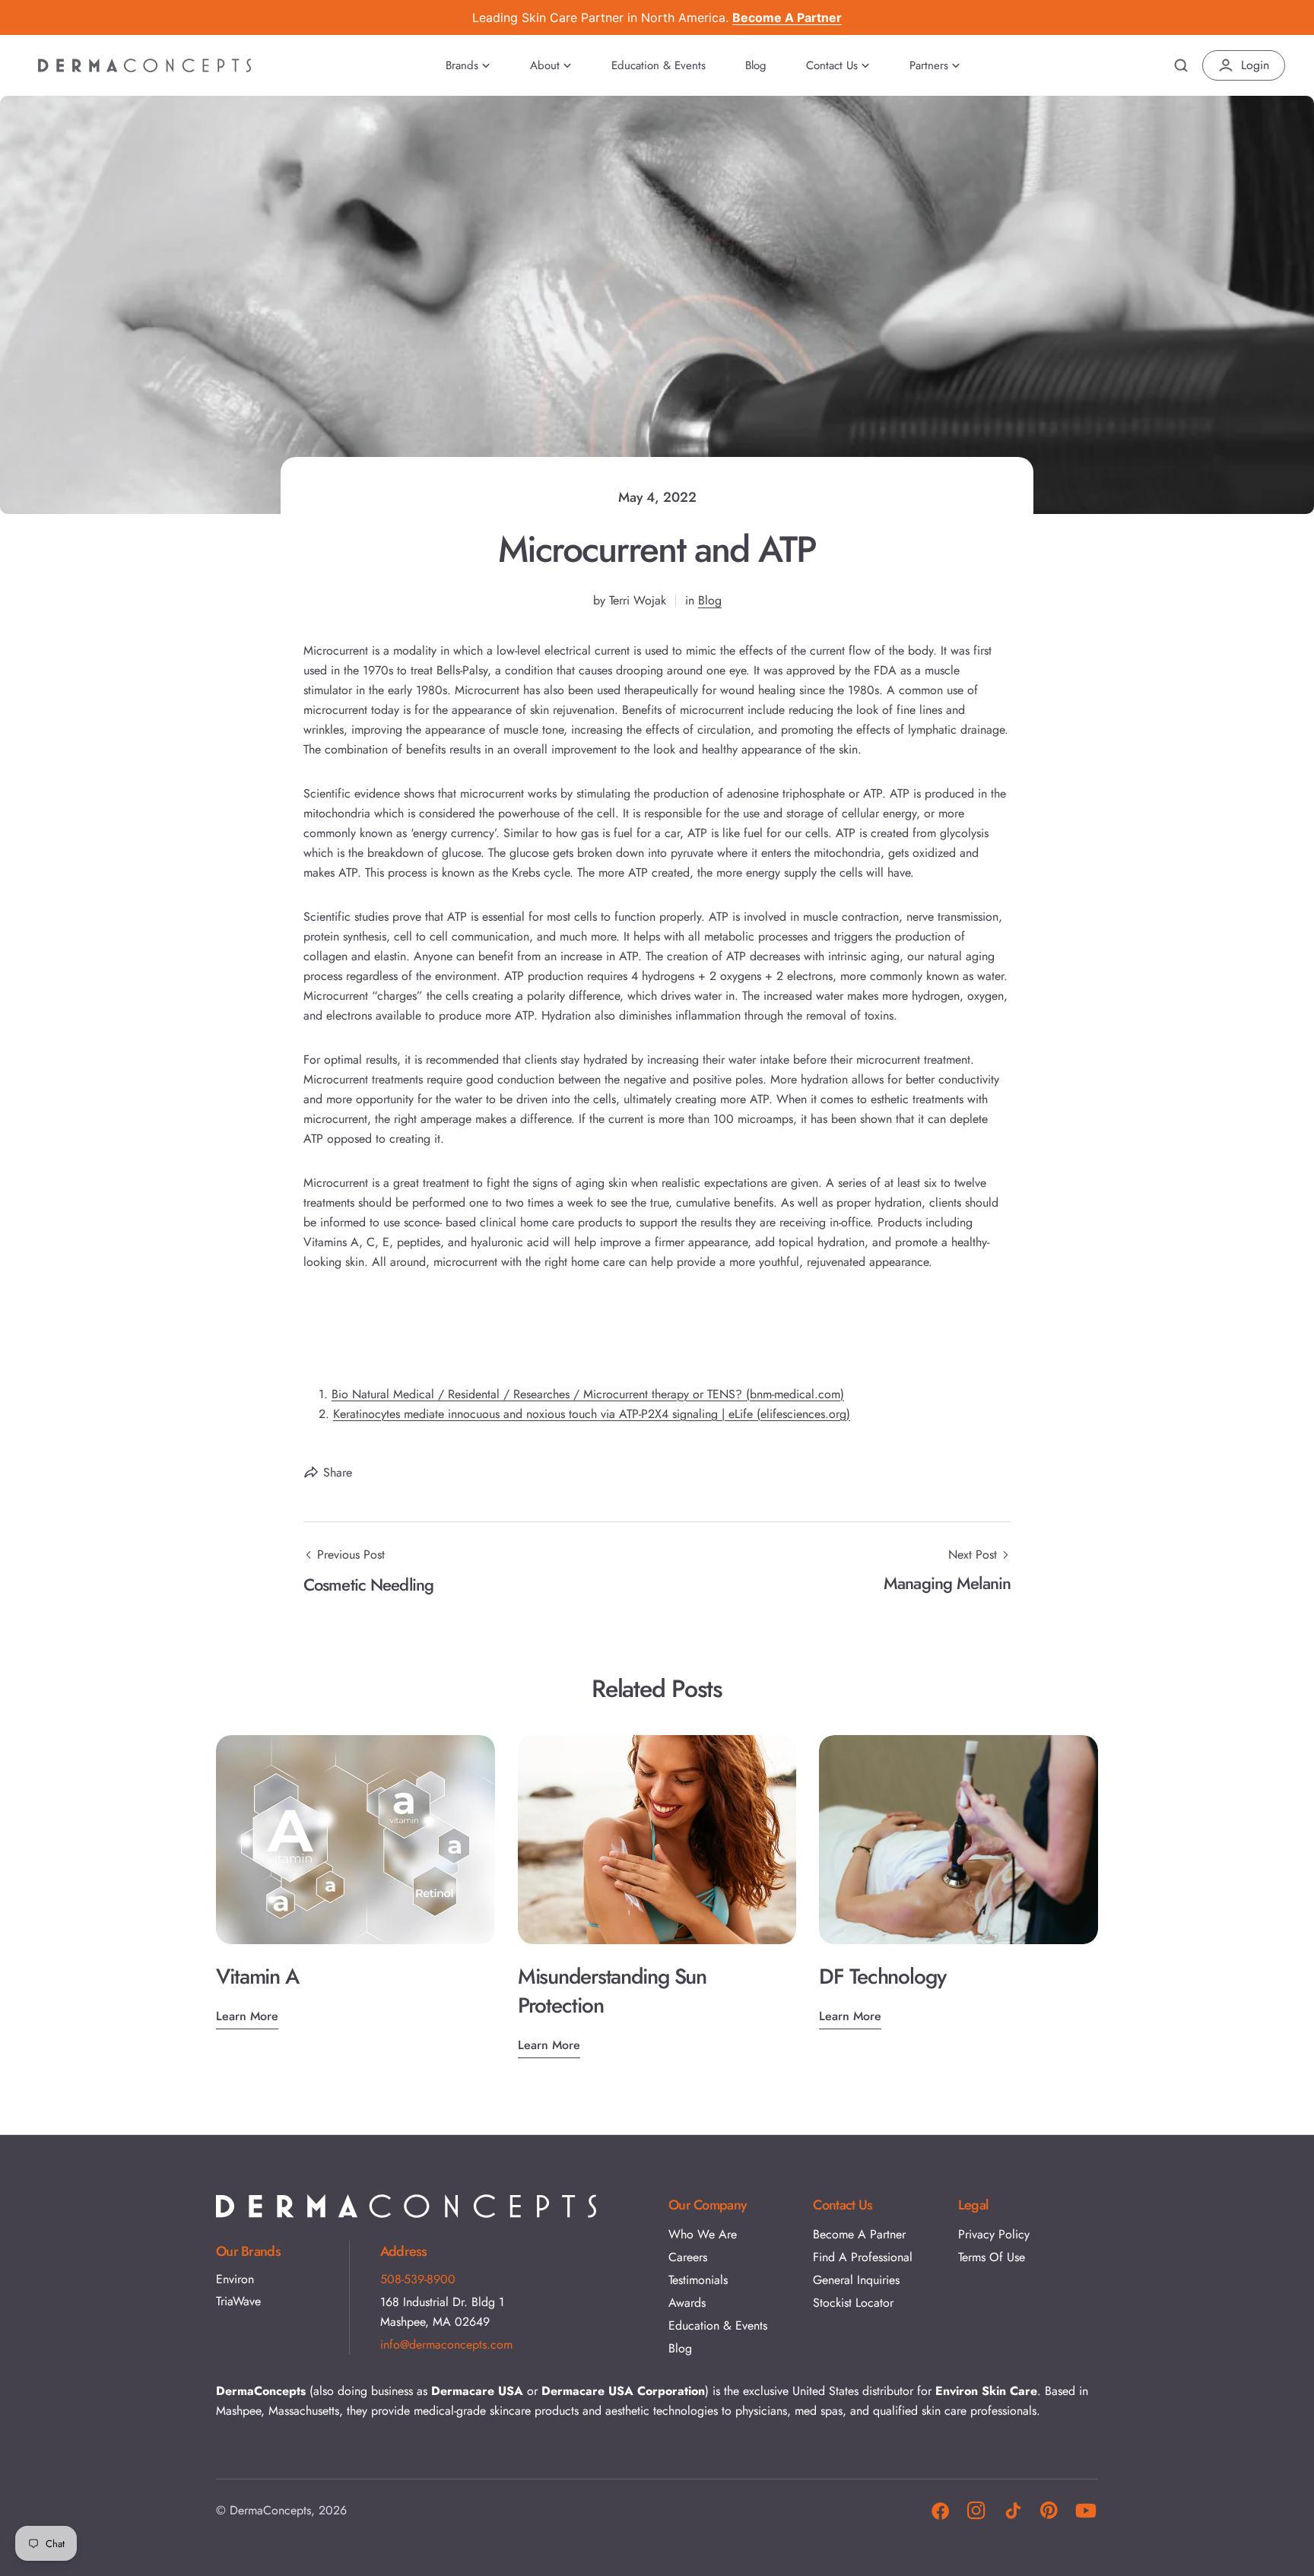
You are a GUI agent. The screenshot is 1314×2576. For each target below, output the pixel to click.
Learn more (247, 2016)
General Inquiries (856, 2280)
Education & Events (718, 2325)
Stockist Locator (853, 2303)
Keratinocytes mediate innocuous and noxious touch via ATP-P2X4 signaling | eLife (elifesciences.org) (592, 1414)
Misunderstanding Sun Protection (613, 1991)
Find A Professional (863, 2257)
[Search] (1181, 65)
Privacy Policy (994, 2234)
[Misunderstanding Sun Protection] (657, 1840)
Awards (687, 2303)
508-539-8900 (418, 2279)
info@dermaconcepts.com (446, 2344)
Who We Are (703, 2234)
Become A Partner (859, 2234)
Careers (688, 2257)
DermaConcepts (270, 2510)
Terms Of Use (992, 2257)
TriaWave (238, 2302)
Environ (235, 2279)
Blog (710, 600)
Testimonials (698, 2280)
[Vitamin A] (355, 1840)
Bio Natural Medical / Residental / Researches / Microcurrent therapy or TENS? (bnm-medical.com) (588, 1394)
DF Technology (882, 1976)
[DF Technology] (959, 1840)
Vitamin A (257, 1976)
